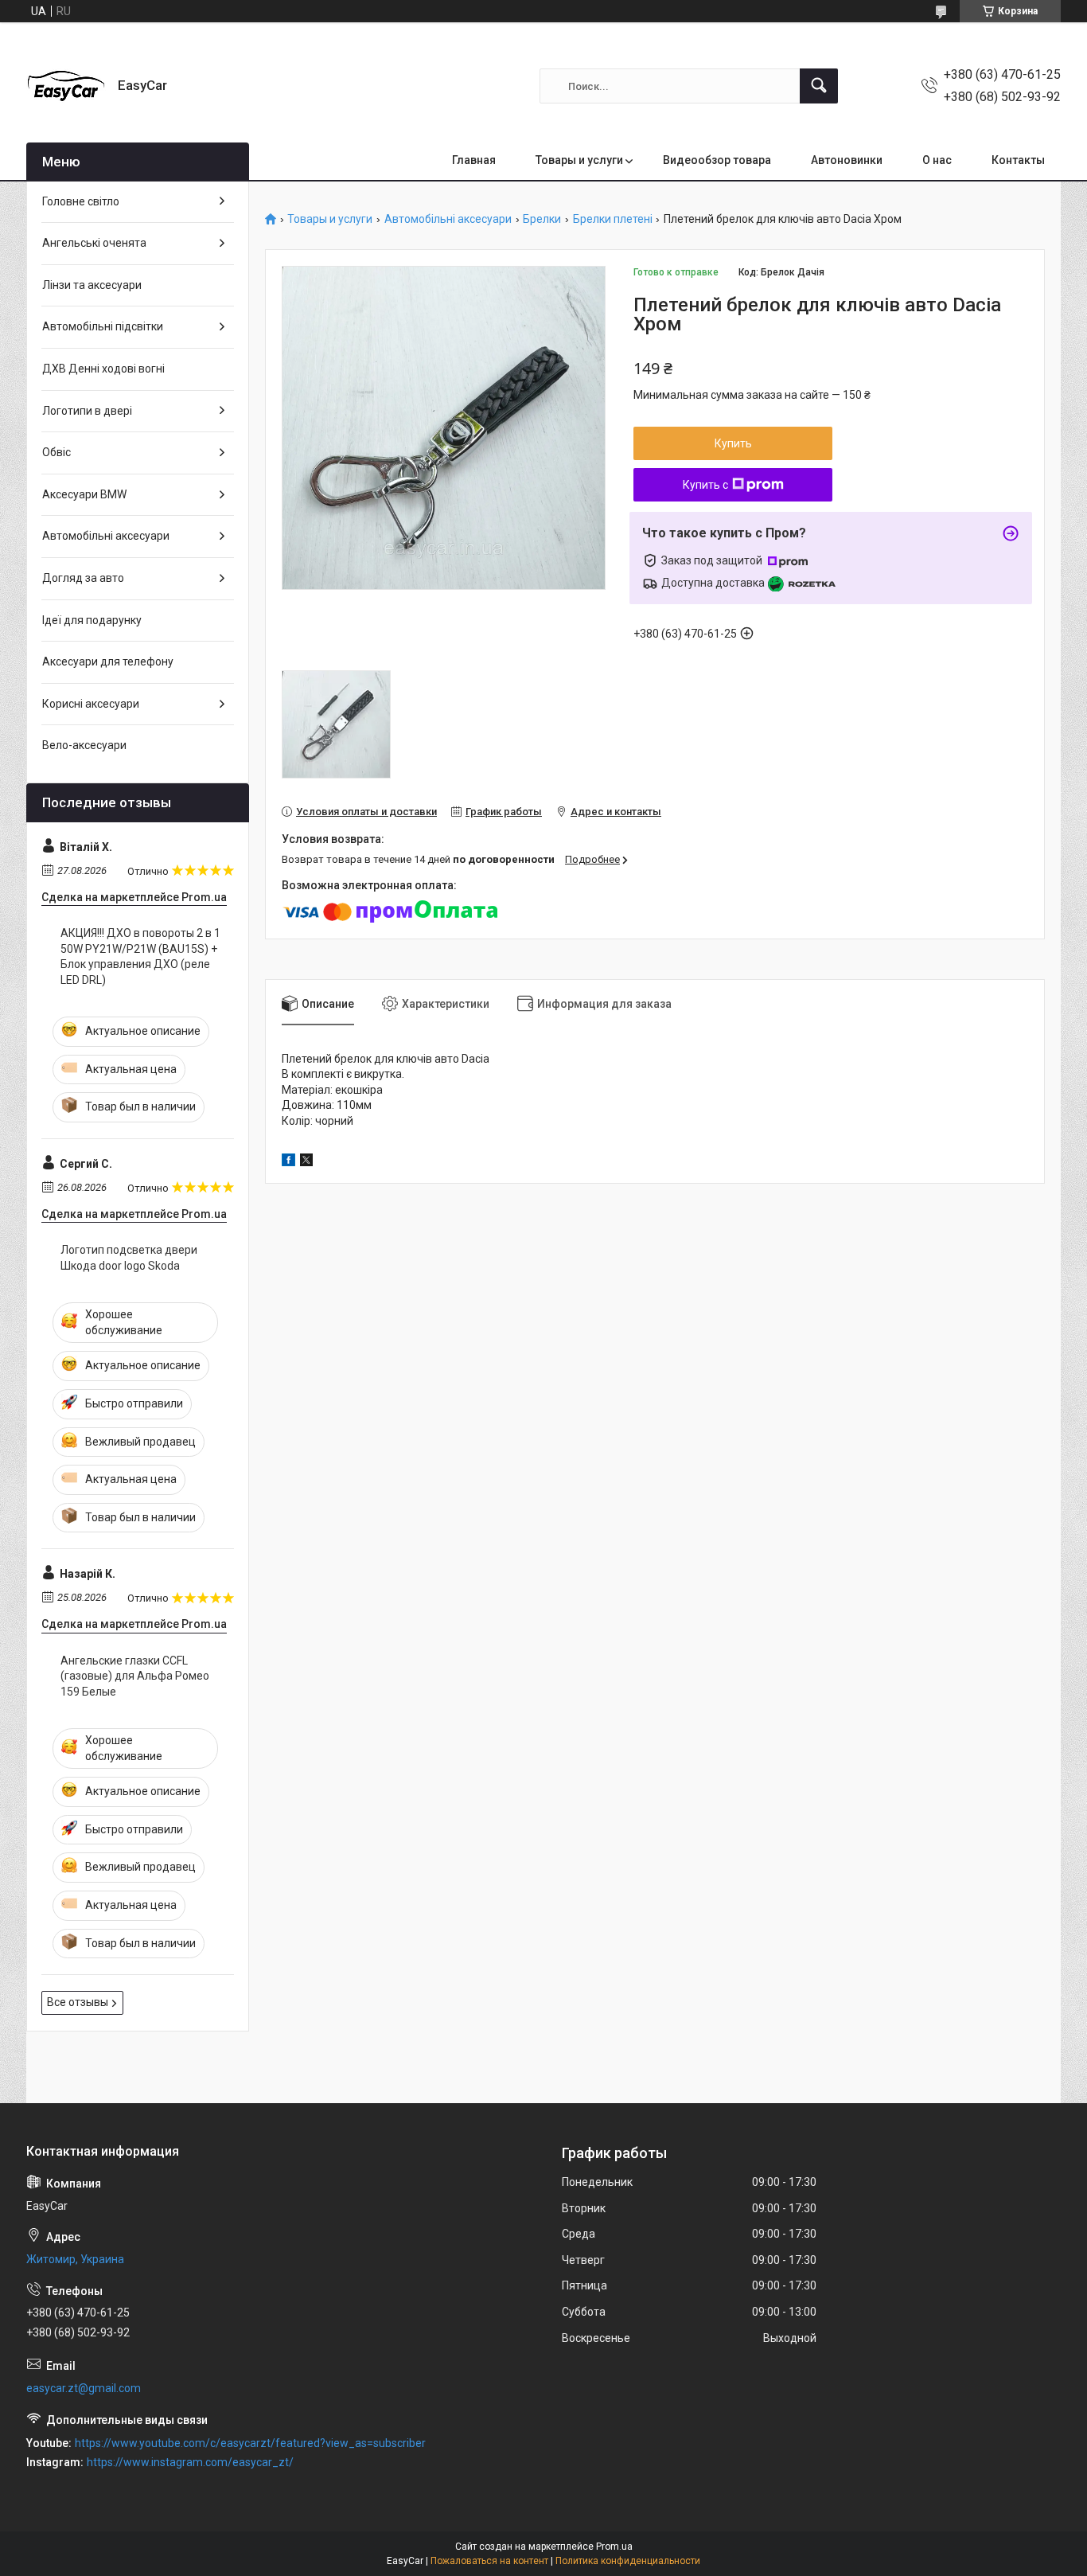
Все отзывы (78, 2002)
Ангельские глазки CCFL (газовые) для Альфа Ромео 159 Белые (135, 1676)
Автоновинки (847, 160)
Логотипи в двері (87, 411)
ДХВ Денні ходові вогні (103, 369)
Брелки (542, 219)
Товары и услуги (579, 160)
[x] (306, 1162)
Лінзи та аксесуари (92, 285)
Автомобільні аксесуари (448, 219)
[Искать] (819, 86)
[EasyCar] (66, 86)
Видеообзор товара (717, 160)
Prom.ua (614, 2547)
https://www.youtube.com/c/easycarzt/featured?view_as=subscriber (250, 2443)
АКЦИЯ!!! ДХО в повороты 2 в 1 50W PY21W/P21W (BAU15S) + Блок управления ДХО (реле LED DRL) (140, 956)
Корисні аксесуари (91, 704)
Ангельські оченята (94, 243)
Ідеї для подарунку (92, 620)
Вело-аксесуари (84, 745)
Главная (474, 160)
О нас (937, 160)
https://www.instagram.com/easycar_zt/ (190, 2462)
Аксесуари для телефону (108, 662)
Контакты (1018, 160)
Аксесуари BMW (84, 494)
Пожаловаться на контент (489, 2561)
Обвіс (56, 452)
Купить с (705, 485)
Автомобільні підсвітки (103, 326)
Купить (733, 443)
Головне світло (81, 201)
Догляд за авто (83, 578)
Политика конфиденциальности (628, 2561)
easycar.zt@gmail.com (84, 2388)
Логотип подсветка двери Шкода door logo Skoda (129, 1258)
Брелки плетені (613, 219)
